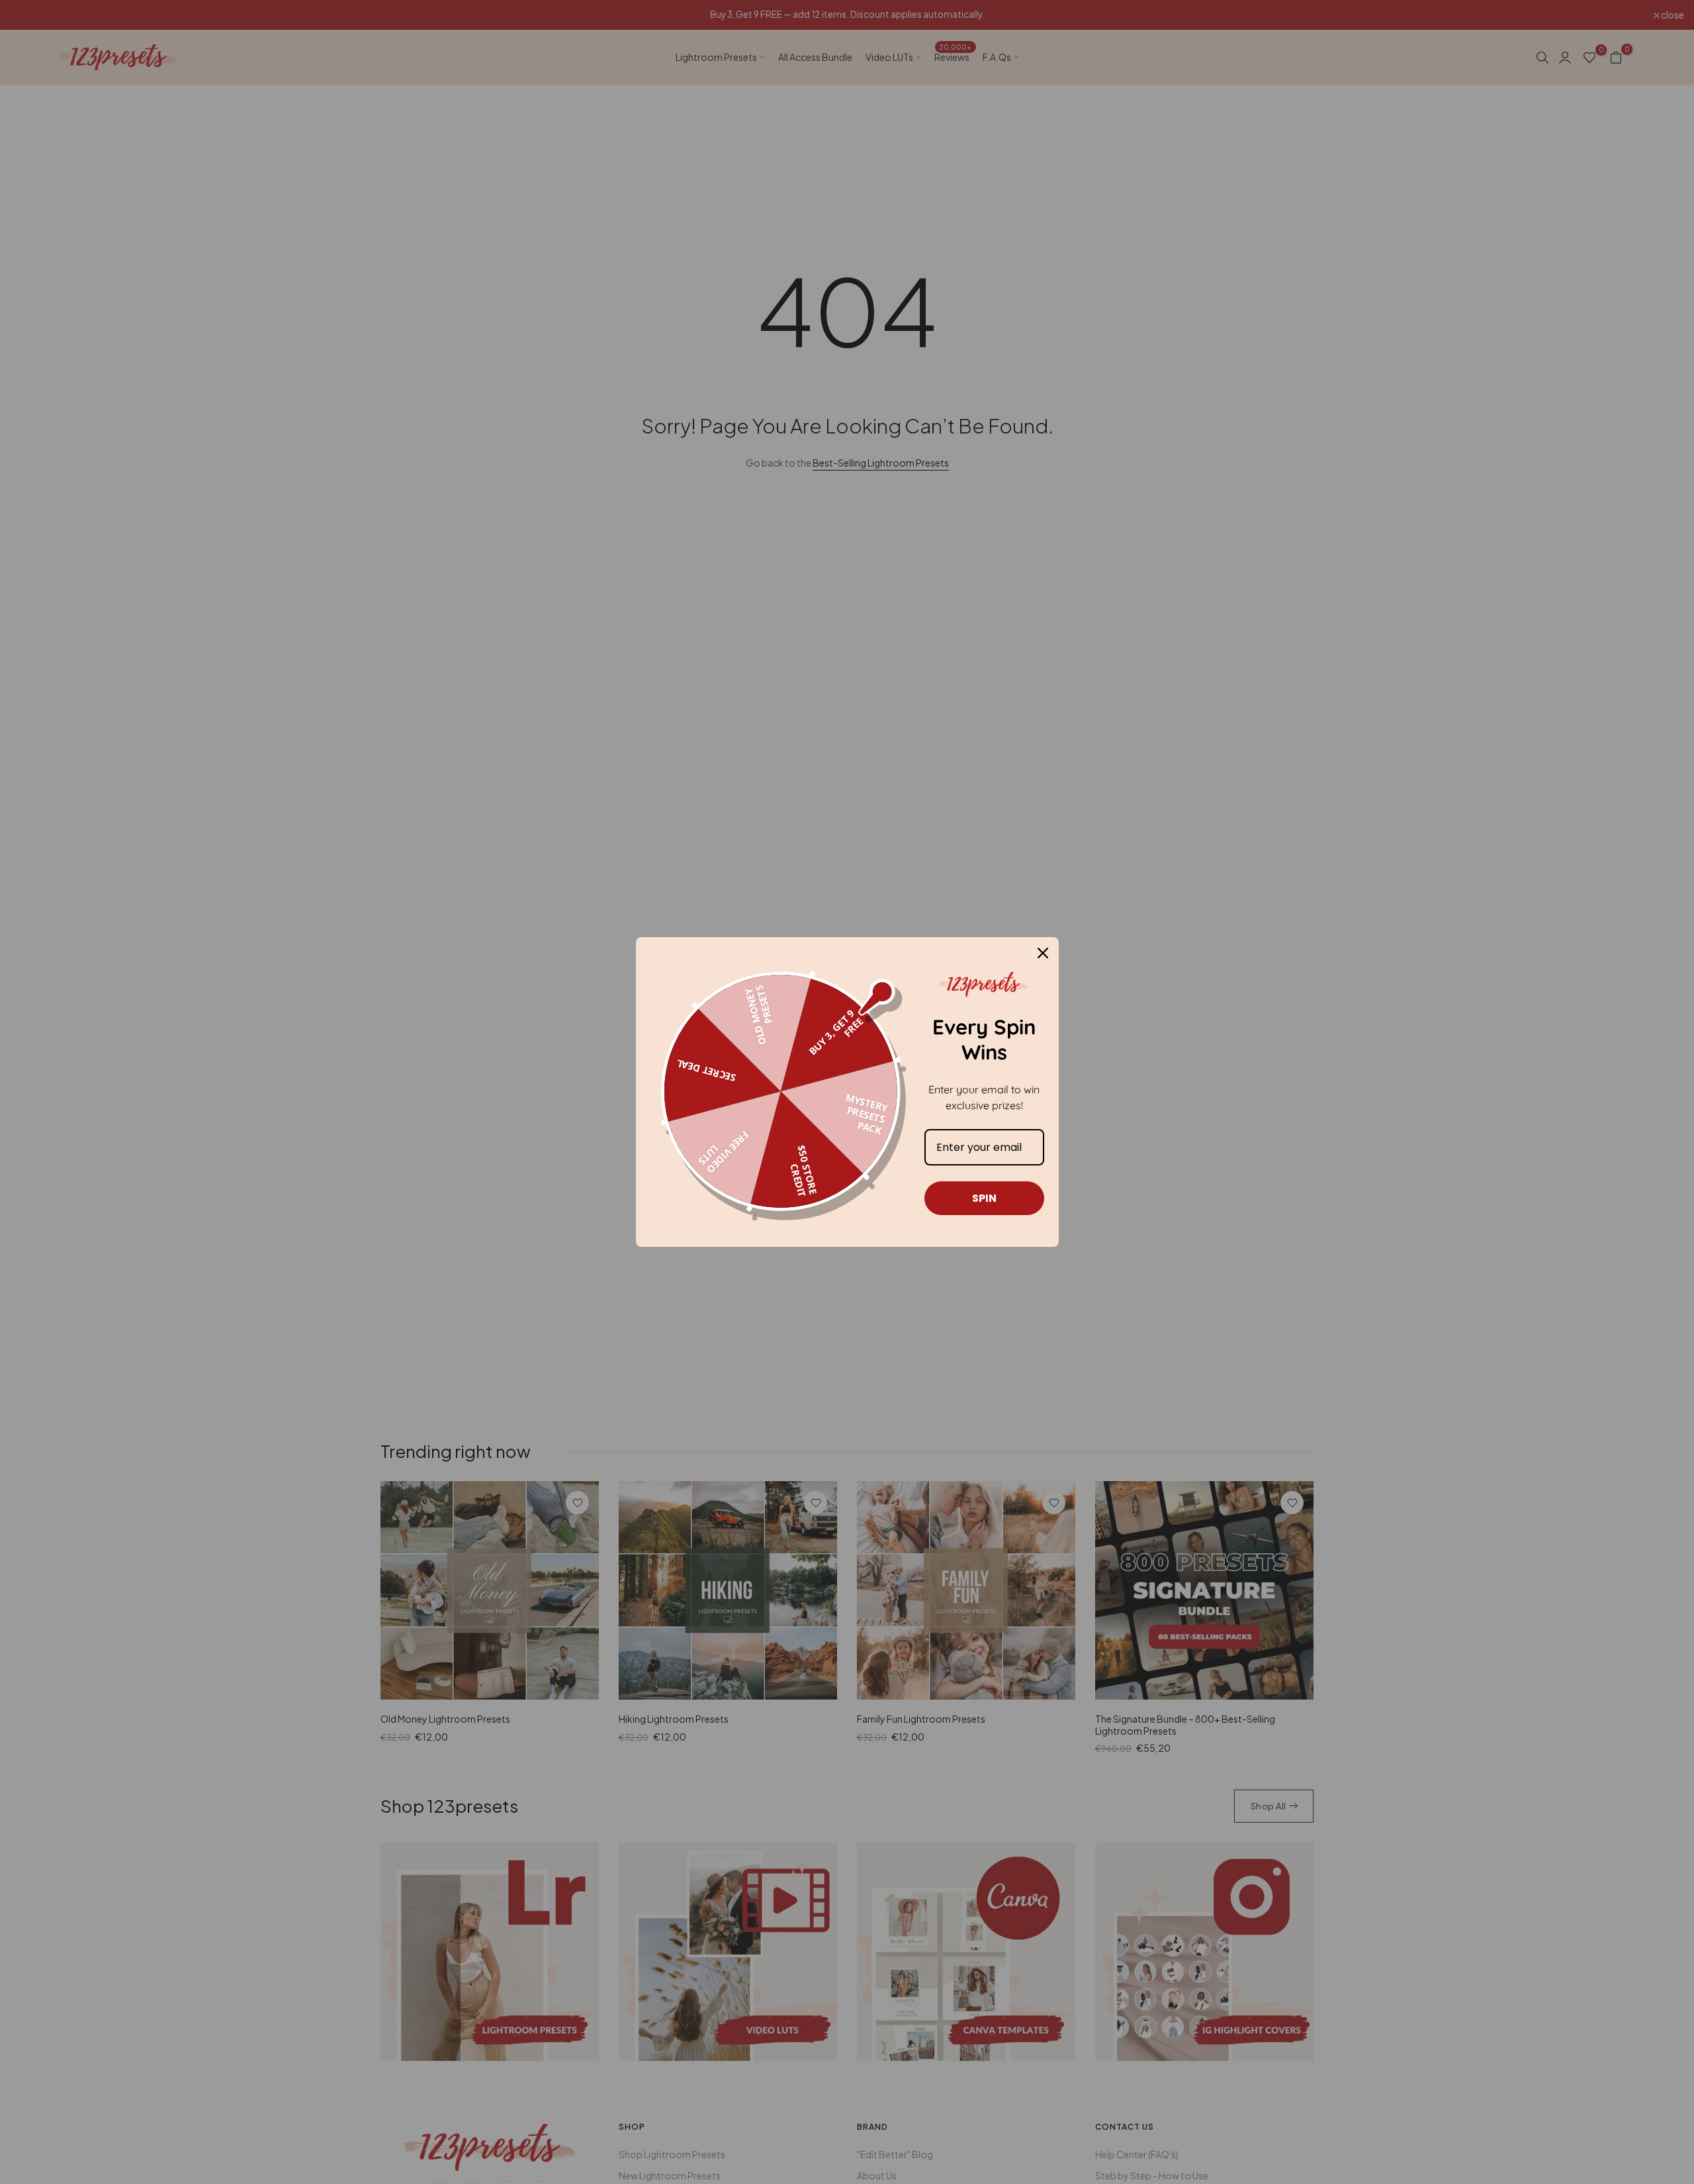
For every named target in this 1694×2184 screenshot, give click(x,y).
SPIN (984, 1198)
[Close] (1043, 953)
